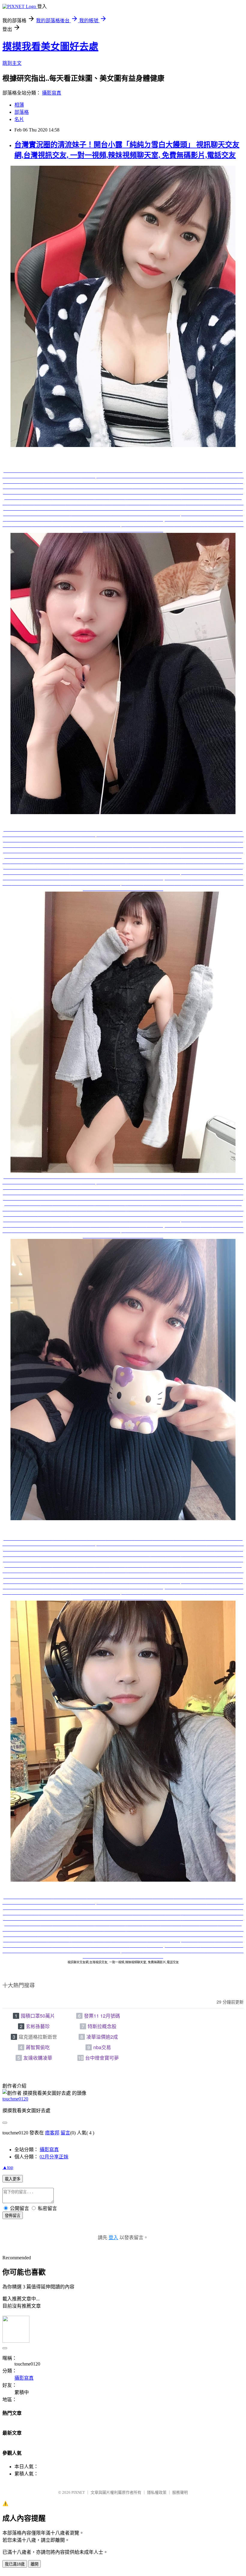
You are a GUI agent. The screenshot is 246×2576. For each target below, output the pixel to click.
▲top (8, 2167)
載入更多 (13, 2179)
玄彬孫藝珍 (38, 2026)
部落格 (22, 112)
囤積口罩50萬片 (38, 2016)
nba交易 (102, 2047)
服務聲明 (180, 2492)
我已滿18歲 (15, 2564)
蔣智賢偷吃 (38, 2047)
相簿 (19, 105)
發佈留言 (13, 2216)
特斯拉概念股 (102, 2026)
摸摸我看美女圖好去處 (50, 47)
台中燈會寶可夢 (102, 2058)
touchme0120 (15, 2099)
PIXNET (78, 2492)
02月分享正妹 (54, 2157)
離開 (34, 2564)
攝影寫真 (52, 93)
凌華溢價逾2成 (102, 2037)
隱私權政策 (157, 2492)
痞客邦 (52, 2133)
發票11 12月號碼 (102, 2016)
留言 (65, 2133)
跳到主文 (12, 63)
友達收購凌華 (38, 2058)
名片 (19, 119)
